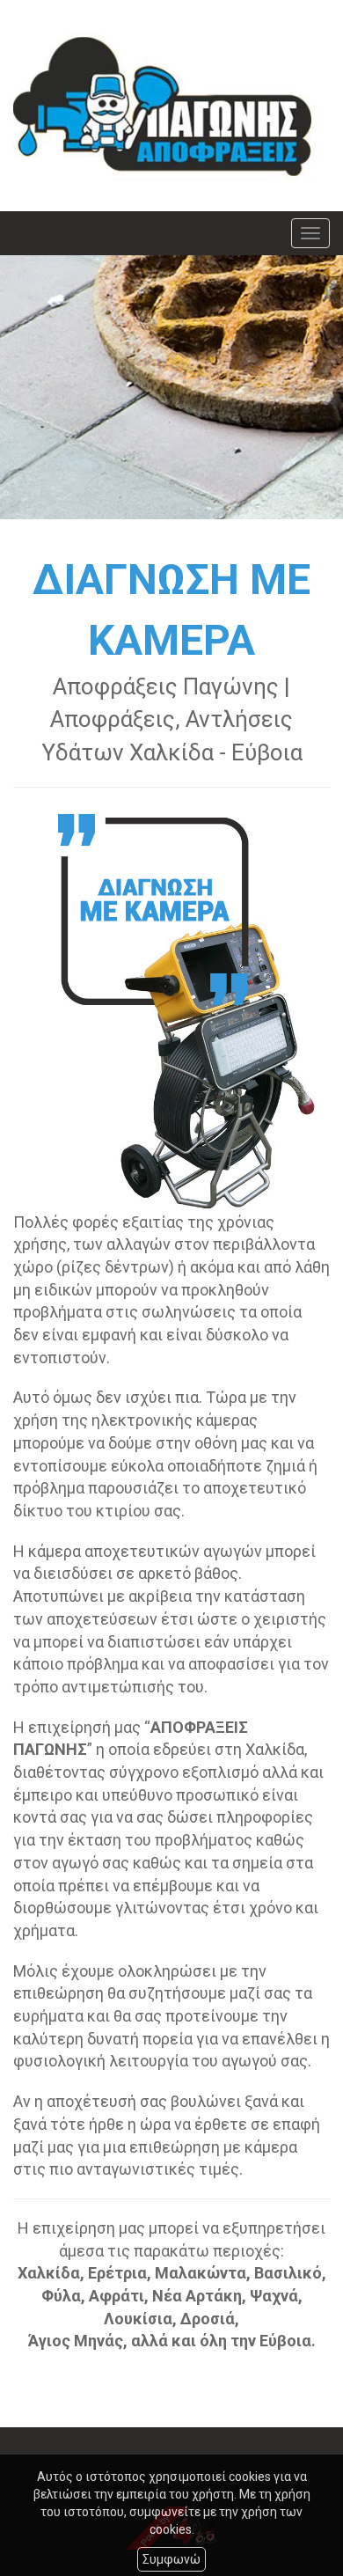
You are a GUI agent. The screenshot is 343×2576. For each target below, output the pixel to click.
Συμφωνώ (171, 2559)
